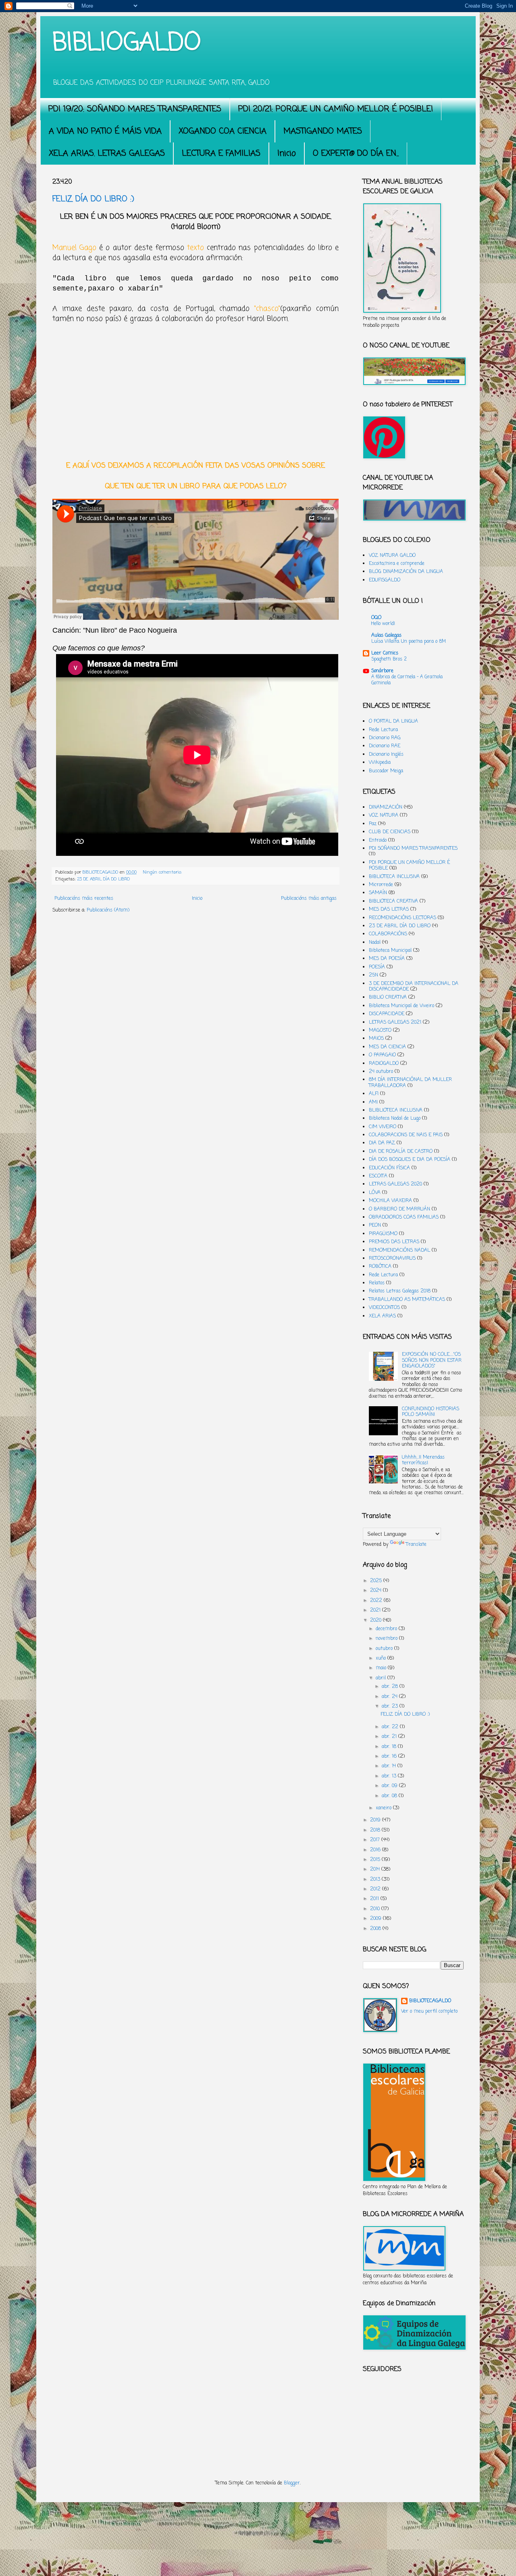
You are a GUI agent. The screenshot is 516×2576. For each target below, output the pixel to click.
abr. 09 (390, 1786)
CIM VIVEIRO (383, 1127)
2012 (376, 1889)
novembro (387, 1639)
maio (382, 1668)
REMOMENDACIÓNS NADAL (399, 1250)
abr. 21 (390, 1737)
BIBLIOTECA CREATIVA (393, 901)
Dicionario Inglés (386, 755)
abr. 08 (390, 1796)
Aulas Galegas (386, 636)
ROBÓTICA (380, 1267)
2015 (376, 1860)
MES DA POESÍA (387, 959)
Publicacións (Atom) (108, 910)
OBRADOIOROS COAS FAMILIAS (404, 1217)
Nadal (375, 943)
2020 (377, 1620)
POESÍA (377, 967)
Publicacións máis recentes (84, 899)
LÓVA (375, 1193)
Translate (416, 1545)
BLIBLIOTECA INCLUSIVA (396, 1110)
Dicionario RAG (385, 738)
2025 (377, 1581)
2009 (377, 1919)
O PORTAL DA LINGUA (393, 721)
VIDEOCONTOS (384, 1308)
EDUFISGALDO (385, 580)
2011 (375, 1899)
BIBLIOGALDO (127, 43)
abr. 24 (390, 1697)
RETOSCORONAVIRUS (392, 1259)
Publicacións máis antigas (309, 899)
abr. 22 (391, 1727)
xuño (382, 1658)
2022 (377, 1601)
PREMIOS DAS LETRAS (394, 1242)
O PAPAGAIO (382, 1055)
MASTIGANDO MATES (323, 131)
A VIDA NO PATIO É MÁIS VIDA (105, 131)
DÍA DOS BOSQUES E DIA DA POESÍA (410, 1160)
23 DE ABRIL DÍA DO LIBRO (104, 879)
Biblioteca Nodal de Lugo (395, 1119)
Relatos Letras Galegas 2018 (400, 1291)
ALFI (374, 1094)
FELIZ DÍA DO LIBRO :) (93, 199)
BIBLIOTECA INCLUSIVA (394, 877)
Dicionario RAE (385, 746)
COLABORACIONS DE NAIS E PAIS (406, 1135)
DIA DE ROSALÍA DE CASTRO (401, 1152)
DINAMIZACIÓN (386, 807)
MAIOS (376, 1039)
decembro (387, 1629)
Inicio (287, 154)
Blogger (292, 2483)
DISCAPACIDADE (387, 1014)
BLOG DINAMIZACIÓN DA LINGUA (406, 572)
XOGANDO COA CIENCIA (223, 131)
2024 (377, 1591)
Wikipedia (380, 763)
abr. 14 (390, 1766)
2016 (376, 1850)
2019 (376, 1820)
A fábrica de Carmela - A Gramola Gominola (407, 680)
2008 (376, 1929)
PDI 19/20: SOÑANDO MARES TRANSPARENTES (135, 109)
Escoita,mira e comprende (397, 564)
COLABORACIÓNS (388, 934)
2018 (376, 1830)
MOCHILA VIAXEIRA (390, 1201)
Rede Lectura (383, 730)
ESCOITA (378, 1176)
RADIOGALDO (384, 1064)
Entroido (378, 841)
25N (373, 975)
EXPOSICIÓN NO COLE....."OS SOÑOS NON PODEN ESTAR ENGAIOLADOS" (432, 1360)
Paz (373, 824)
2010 (376, 1909)
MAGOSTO (380, 1031)
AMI (373, 1102)
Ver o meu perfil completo (429, 2011)
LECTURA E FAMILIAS (221, 154)
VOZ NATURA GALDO (392, 556)
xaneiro (384, 1808)
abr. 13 (390, 1776)
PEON (375, 1225)
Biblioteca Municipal (390, 951)
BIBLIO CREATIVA (388, 997)
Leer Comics (385, 653)
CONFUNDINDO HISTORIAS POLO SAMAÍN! (431, 1412)
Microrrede (381, 885)
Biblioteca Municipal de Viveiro (402, 1006)
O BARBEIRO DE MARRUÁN (399, 1209)
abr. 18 (390, 1747)
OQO (376, 618)
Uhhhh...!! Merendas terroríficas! (423, 1460)
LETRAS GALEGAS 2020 (395, 1184)
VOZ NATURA (384, 815)
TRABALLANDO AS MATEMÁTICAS (407, 1300)
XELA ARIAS (382, 1316)
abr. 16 (390, 1756)
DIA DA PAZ (382, 1143)
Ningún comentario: (163, 872)
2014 (376, 1869)
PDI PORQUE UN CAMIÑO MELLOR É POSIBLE (409, 866)
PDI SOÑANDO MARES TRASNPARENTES (413, 849)
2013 (376, 1880)
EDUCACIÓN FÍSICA (389, 1168)
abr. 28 (391, 1687)
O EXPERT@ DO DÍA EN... (356, 154)
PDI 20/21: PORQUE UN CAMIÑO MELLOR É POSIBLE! (336, 109)
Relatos (377, 1283)
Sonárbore (382, 671)
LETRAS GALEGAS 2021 (395, 1022)
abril (382, 1678)
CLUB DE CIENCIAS (390, 832)
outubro (385, 1649)
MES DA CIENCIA (387, 1047)
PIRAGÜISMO (383, 1234)
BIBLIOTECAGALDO (430, 2001)
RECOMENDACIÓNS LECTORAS (403, 918)
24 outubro (381, 1072)
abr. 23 (391, 1706)
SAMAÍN (378, 893)
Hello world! (383, 624)
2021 (376, 1610)
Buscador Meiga (386, 771)
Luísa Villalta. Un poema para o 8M (409, 642)
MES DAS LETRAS (389, 910)
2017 (376, 1840)
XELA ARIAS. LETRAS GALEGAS (107, 154)
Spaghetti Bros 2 (389, 659)
